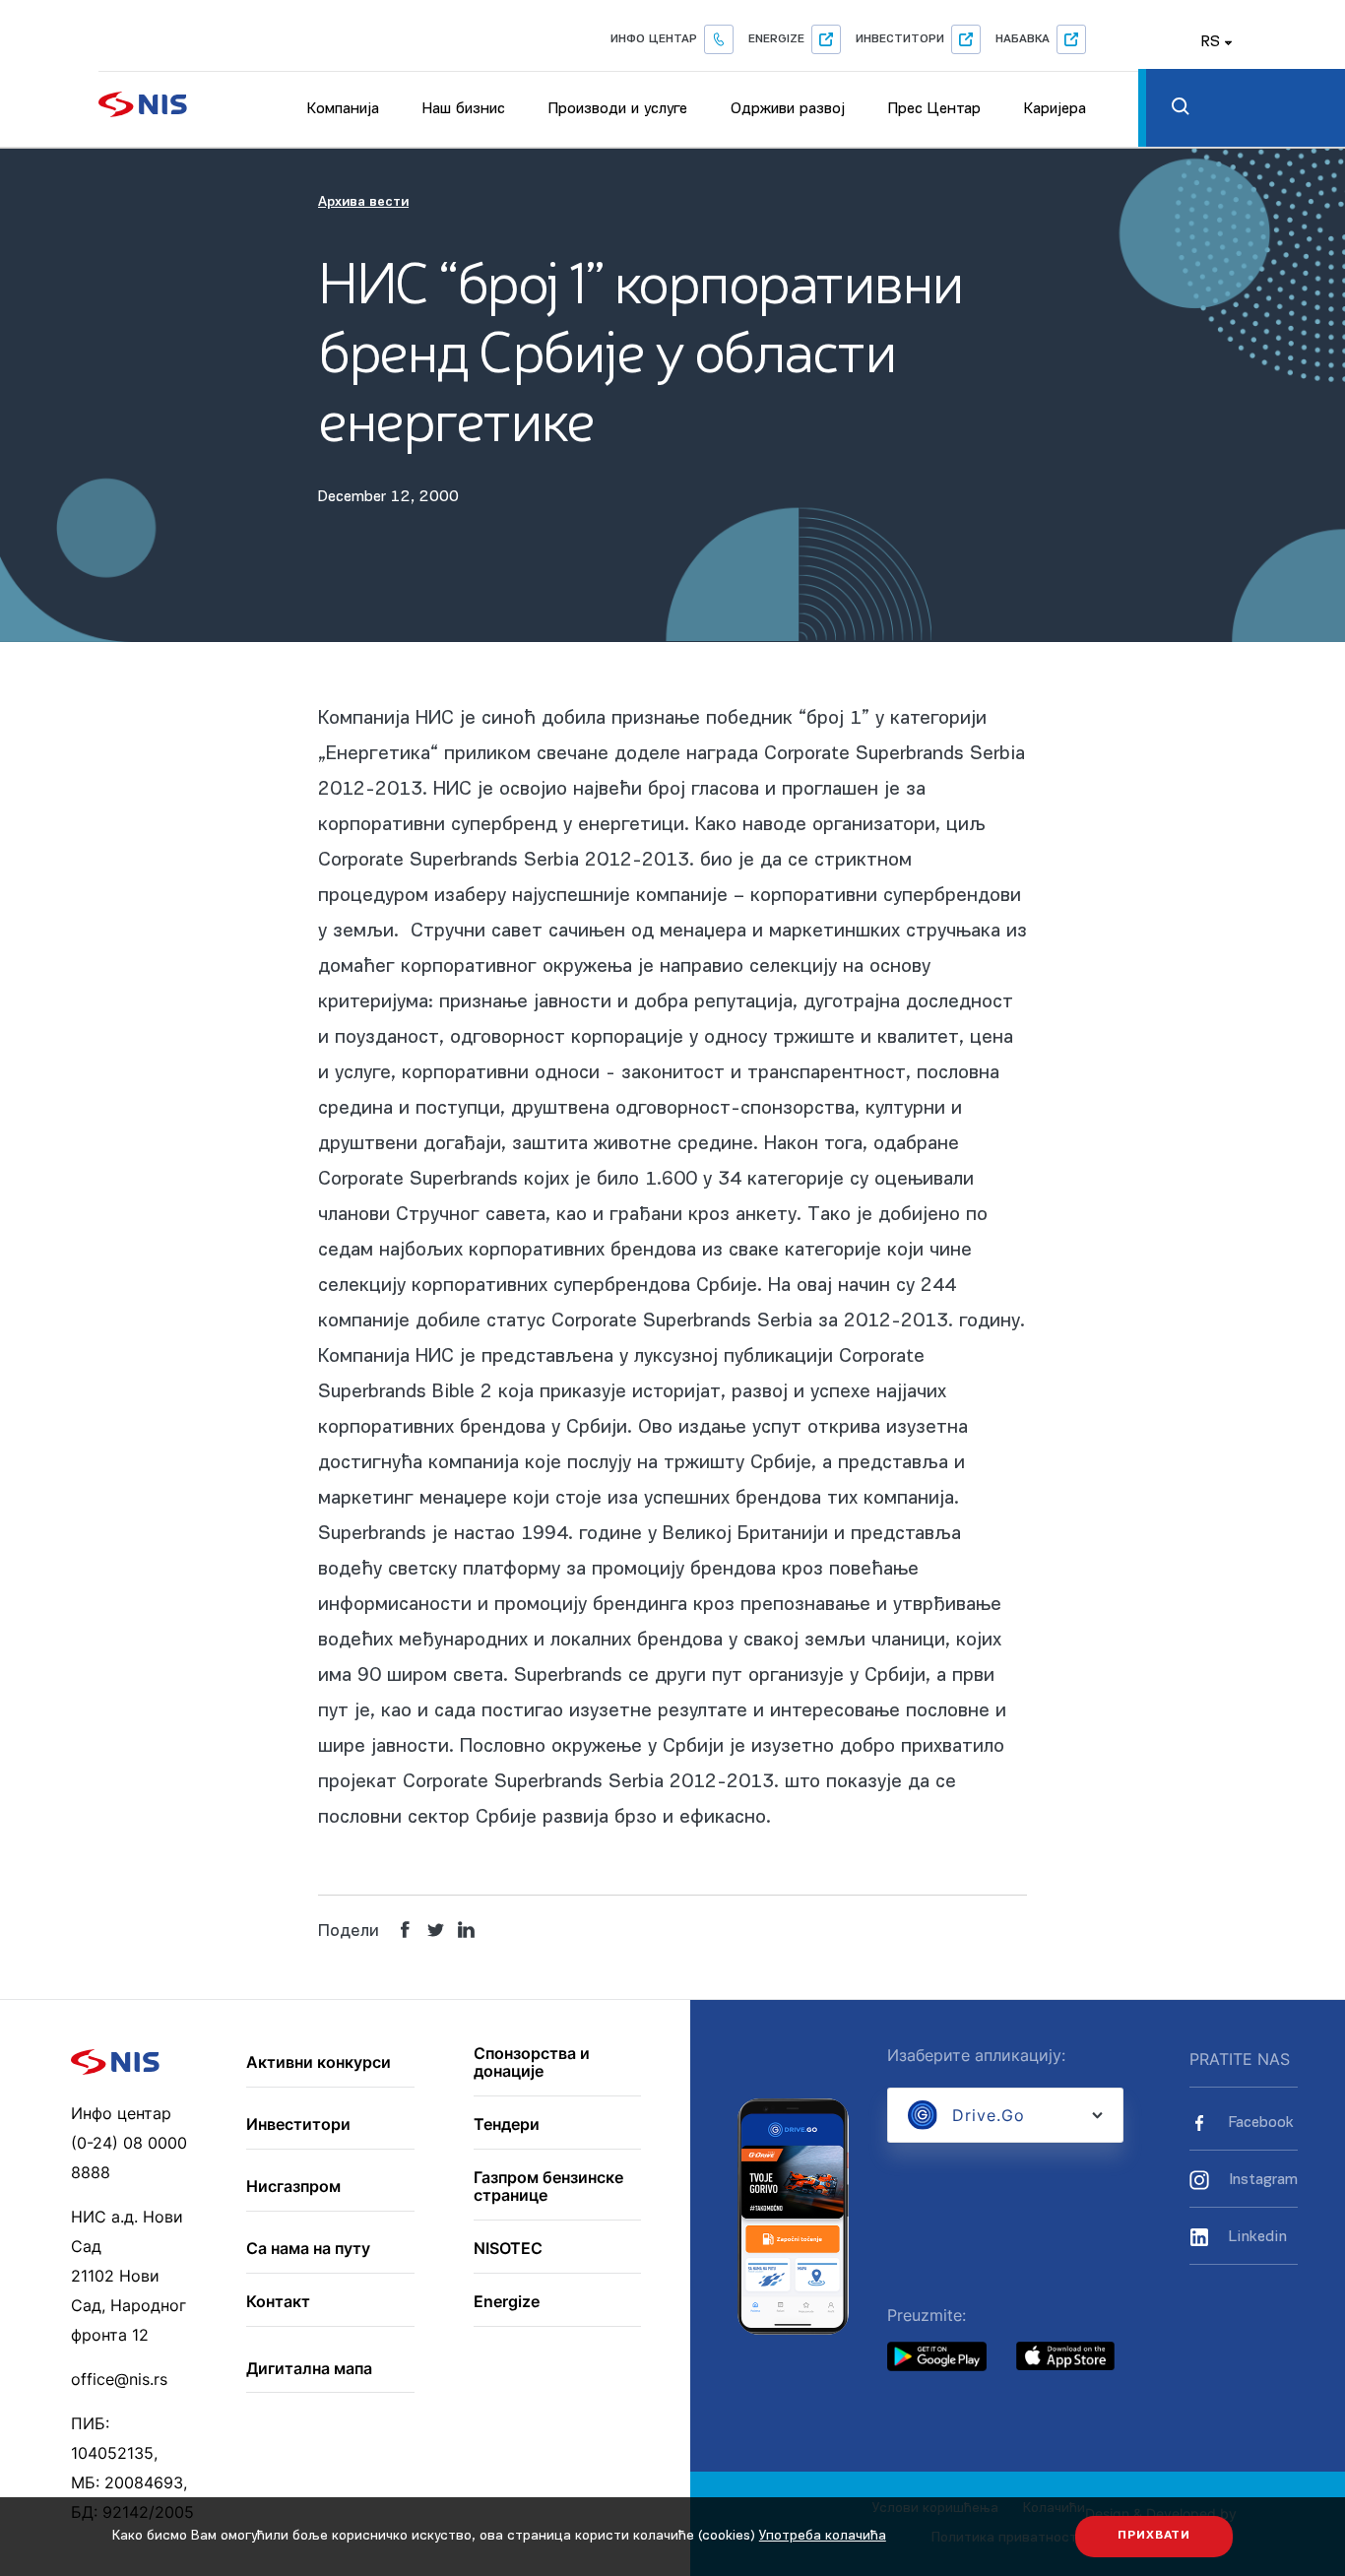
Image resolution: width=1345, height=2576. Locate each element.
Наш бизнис (464, 109)
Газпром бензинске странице (548, 2187)
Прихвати (1154, 2536)
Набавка (1023, 39)
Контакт (278, 2302)
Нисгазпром (293, 2187)
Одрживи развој (788, 109)
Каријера (1055, 109)
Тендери (507, 2125)
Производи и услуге (618, 109)
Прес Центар (934, 109)
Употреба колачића (823, 2536)
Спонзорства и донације (532, 2062)
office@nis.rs (119, 2379)
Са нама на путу (308, 2249)
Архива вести (363, 202)
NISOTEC (508, 2249)
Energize (776, 39)
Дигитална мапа (309, 2369)
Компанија (343, 109)
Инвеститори (900, 39)
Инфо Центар (654, 39)
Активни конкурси (319, 2063)
